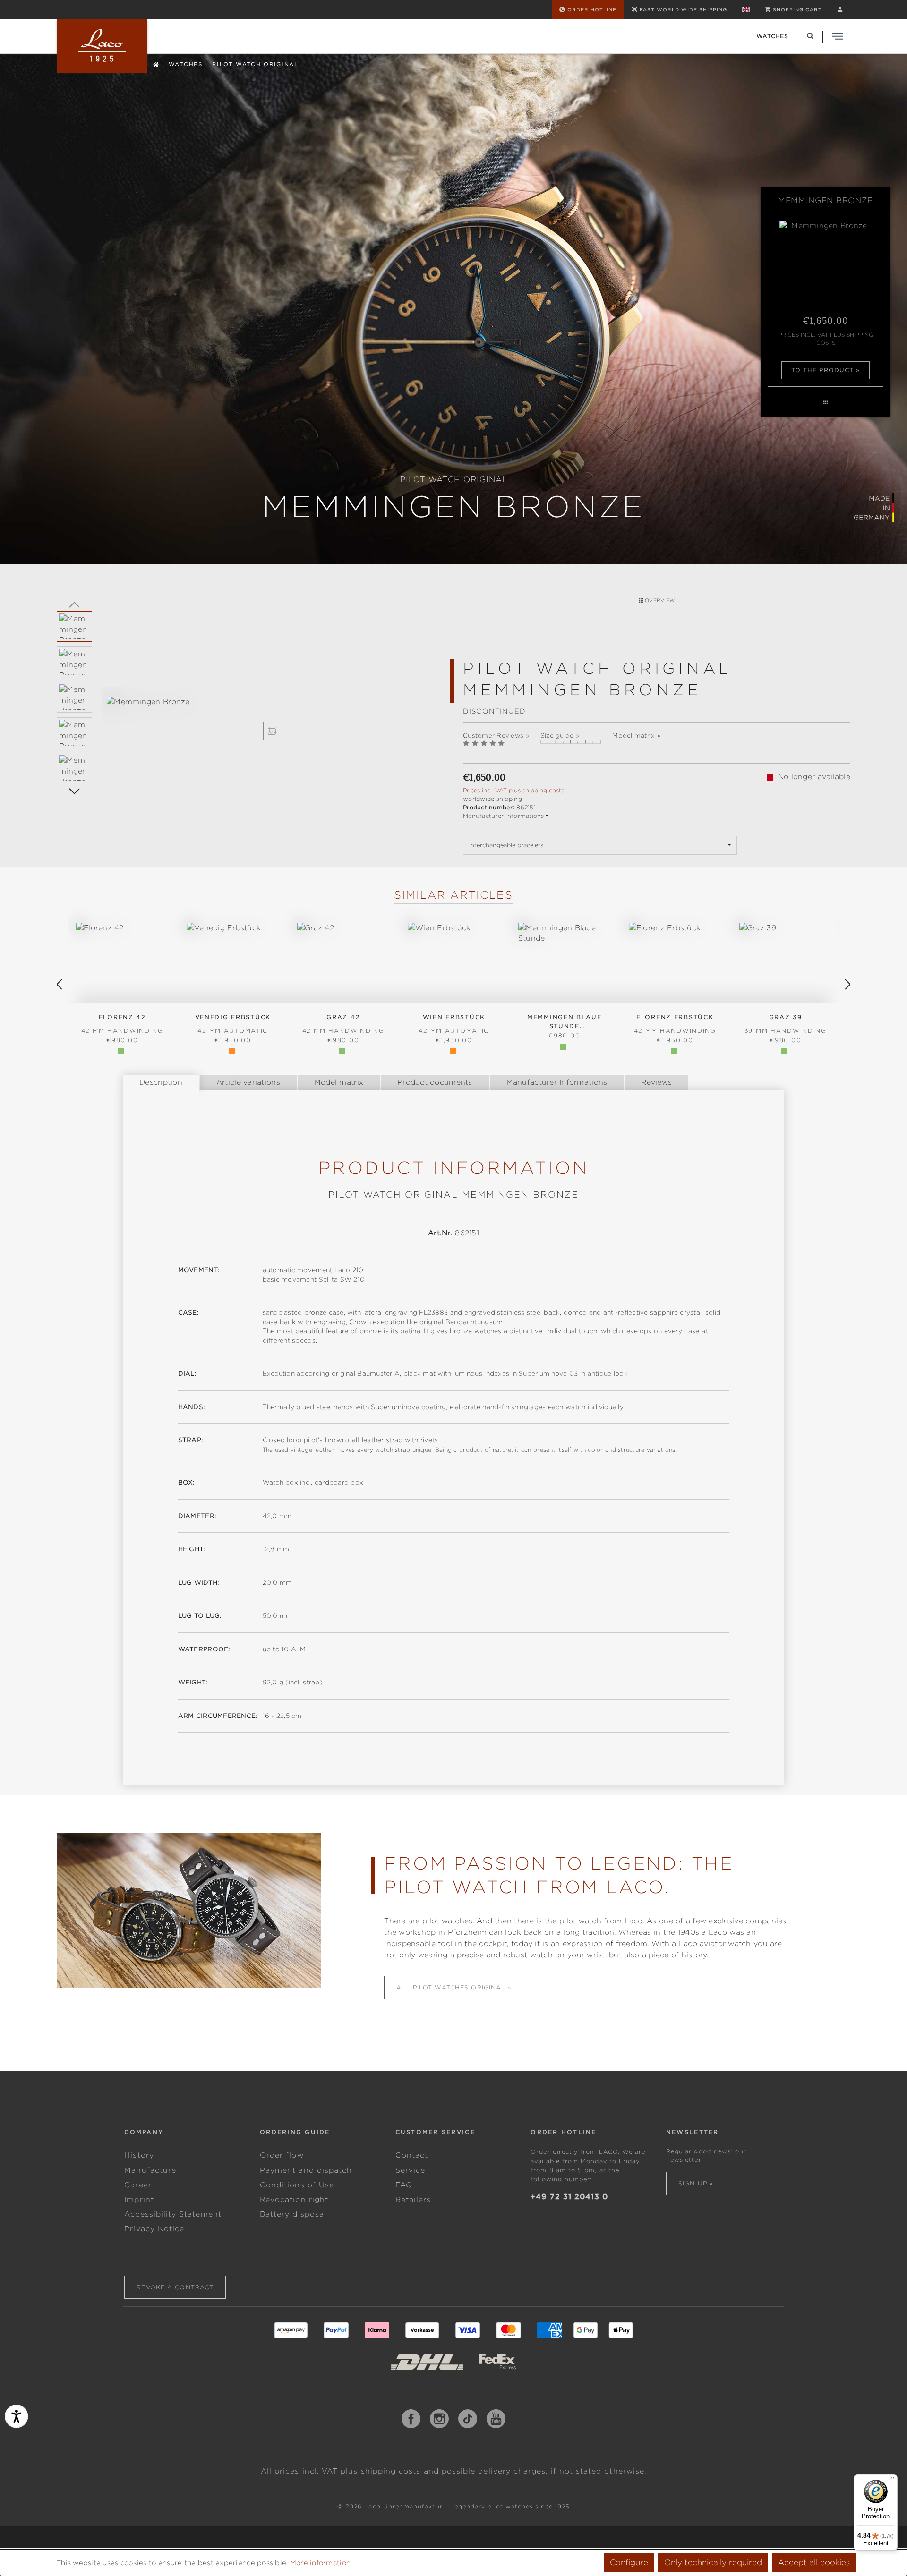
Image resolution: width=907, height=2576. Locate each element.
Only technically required (713, 2563)
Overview (659, 600)
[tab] (161, 1082)
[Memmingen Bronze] (273, 702)
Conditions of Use (297, 2185)
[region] (250, 718)
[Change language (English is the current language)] (746, 9)
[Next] (74, 791)
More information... (323, 2563)
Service (410, 2170)
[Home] (156, 64)
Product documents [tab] (435, 1082)
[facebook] (411, 2419)
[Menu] (892, 2480)
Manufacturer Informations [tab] (557, 1082)
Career (138, 2185)
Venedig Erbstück (233, 1024)
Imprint (139, 2200)
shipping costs (391, 2471)
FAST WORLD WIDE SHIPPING (683, 9)
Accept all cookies (814, 2563)
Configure (629, 2563)
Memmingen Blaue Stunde (565, 1022)
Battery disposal (293, 2214)
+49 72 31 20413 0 (569, 2197)
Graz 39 (786, 1024)
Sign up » (696, 2183)
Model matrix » (636, 735)
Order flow (282, 2155)
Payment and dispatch (306, 2170)
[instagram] (439, 2419)
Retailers (413, 2200)
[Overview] (826, 402)
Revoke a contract (175, 2287)
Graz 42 (343, 1024)
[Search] (810, 36)
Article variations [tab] (248, 1082)
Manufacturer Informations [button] (504, 816)
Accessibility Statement (173, 2214)
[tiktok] (468, 2419)
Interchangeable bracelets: (507, 845)
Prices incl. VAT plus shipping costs (826, 339)
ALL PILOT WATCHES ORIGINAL (451, 1987)
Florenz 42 (122, 1024)
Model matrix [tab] (339, 1082)
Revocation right (294, 2200)
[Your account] (840, 9)
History (139, 2155)
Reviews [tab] (656, 1082)
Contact (412, 2155)
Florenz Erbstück (675, 1024)
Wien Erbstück (454, 1024)
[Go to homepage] (102, 46)
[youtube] (496, 2419)
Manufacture (150, 2170)
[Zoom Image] (273, 731)
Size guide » (560, 735)
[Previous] (74, 604)
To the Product (823, 370)
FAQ (404, 2185)
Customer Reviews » (496, 735)
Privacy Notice (154, 2229)
